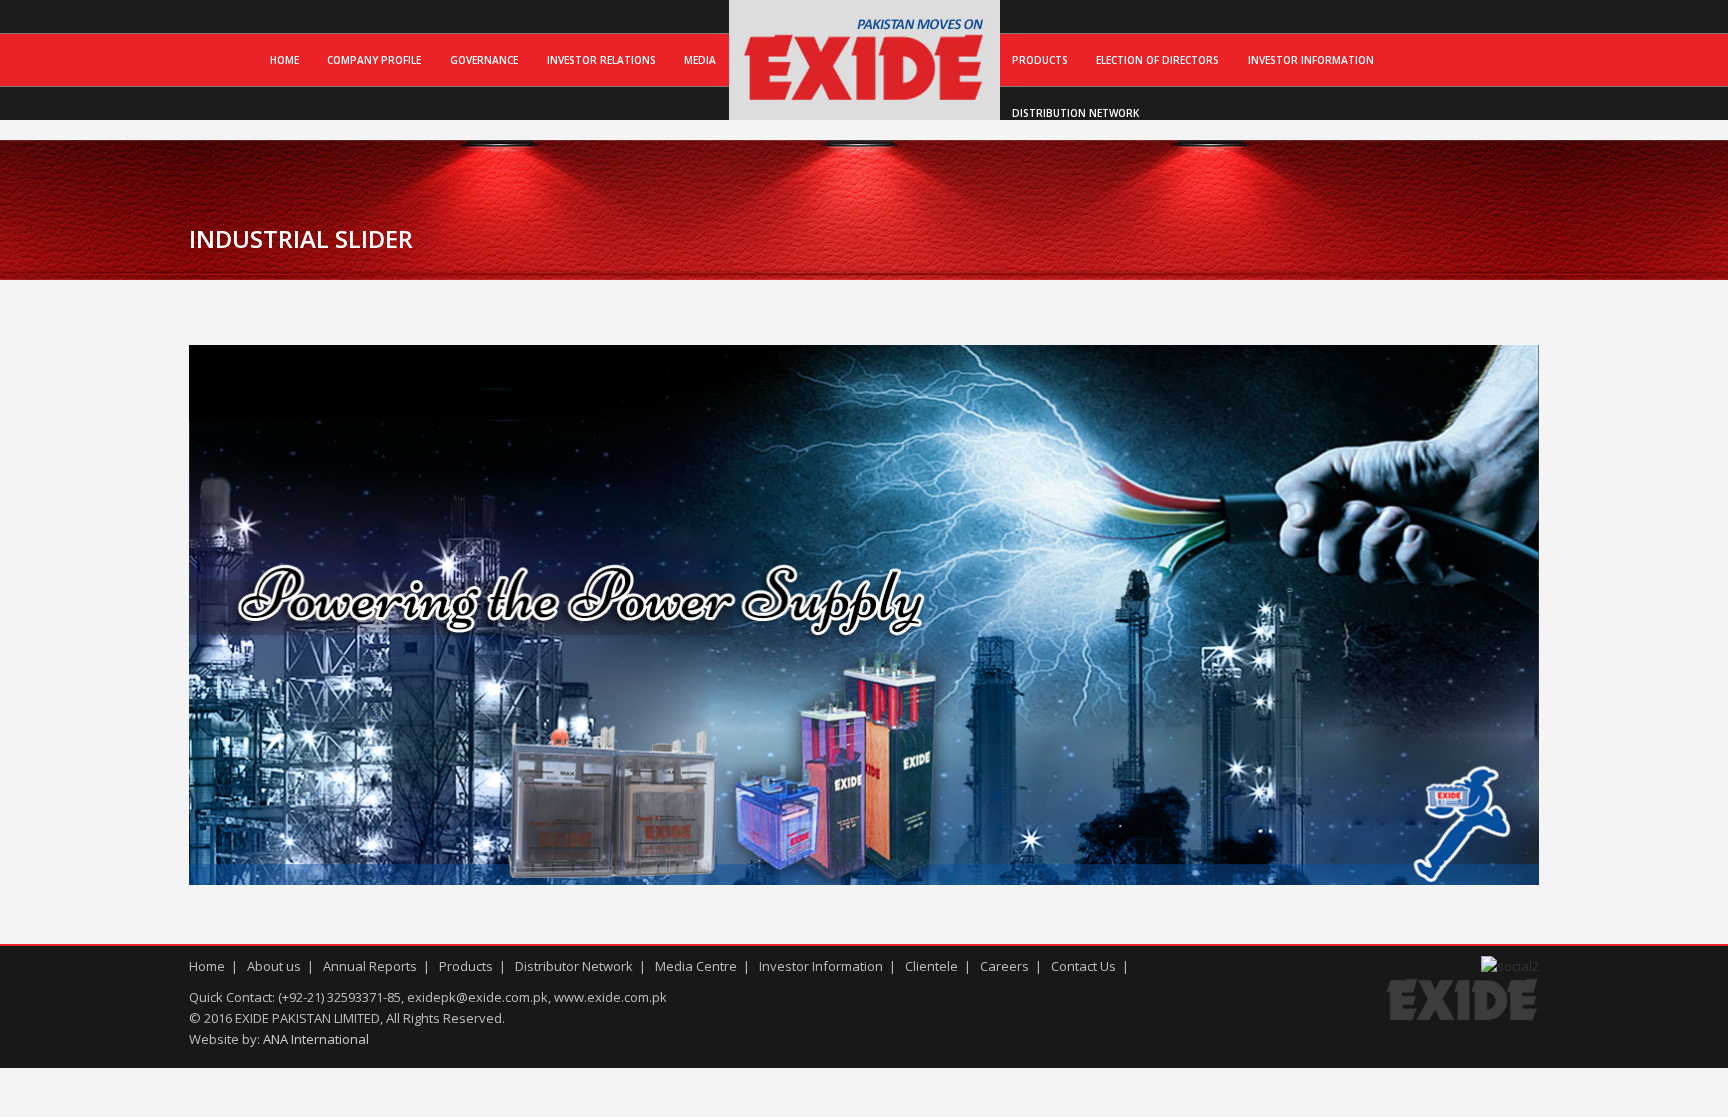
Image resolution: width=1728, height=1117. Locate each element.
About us (274, 966)
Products (1040, 60)
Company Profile (374, 60)
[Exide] (864, 99)
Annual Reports (370, 966)
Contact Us (1083, 966)
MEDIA (700, 60)
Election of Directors (1157, 60)
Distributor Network (574, 966)
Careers (1004, 966)
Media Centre (696, 966)
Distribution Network (1075, 113)
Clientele (931, 966)
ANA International (316, 1039)
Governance (484, 60)
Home (284, 60)
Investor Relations (601, 60)
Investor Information (1311, 60)
